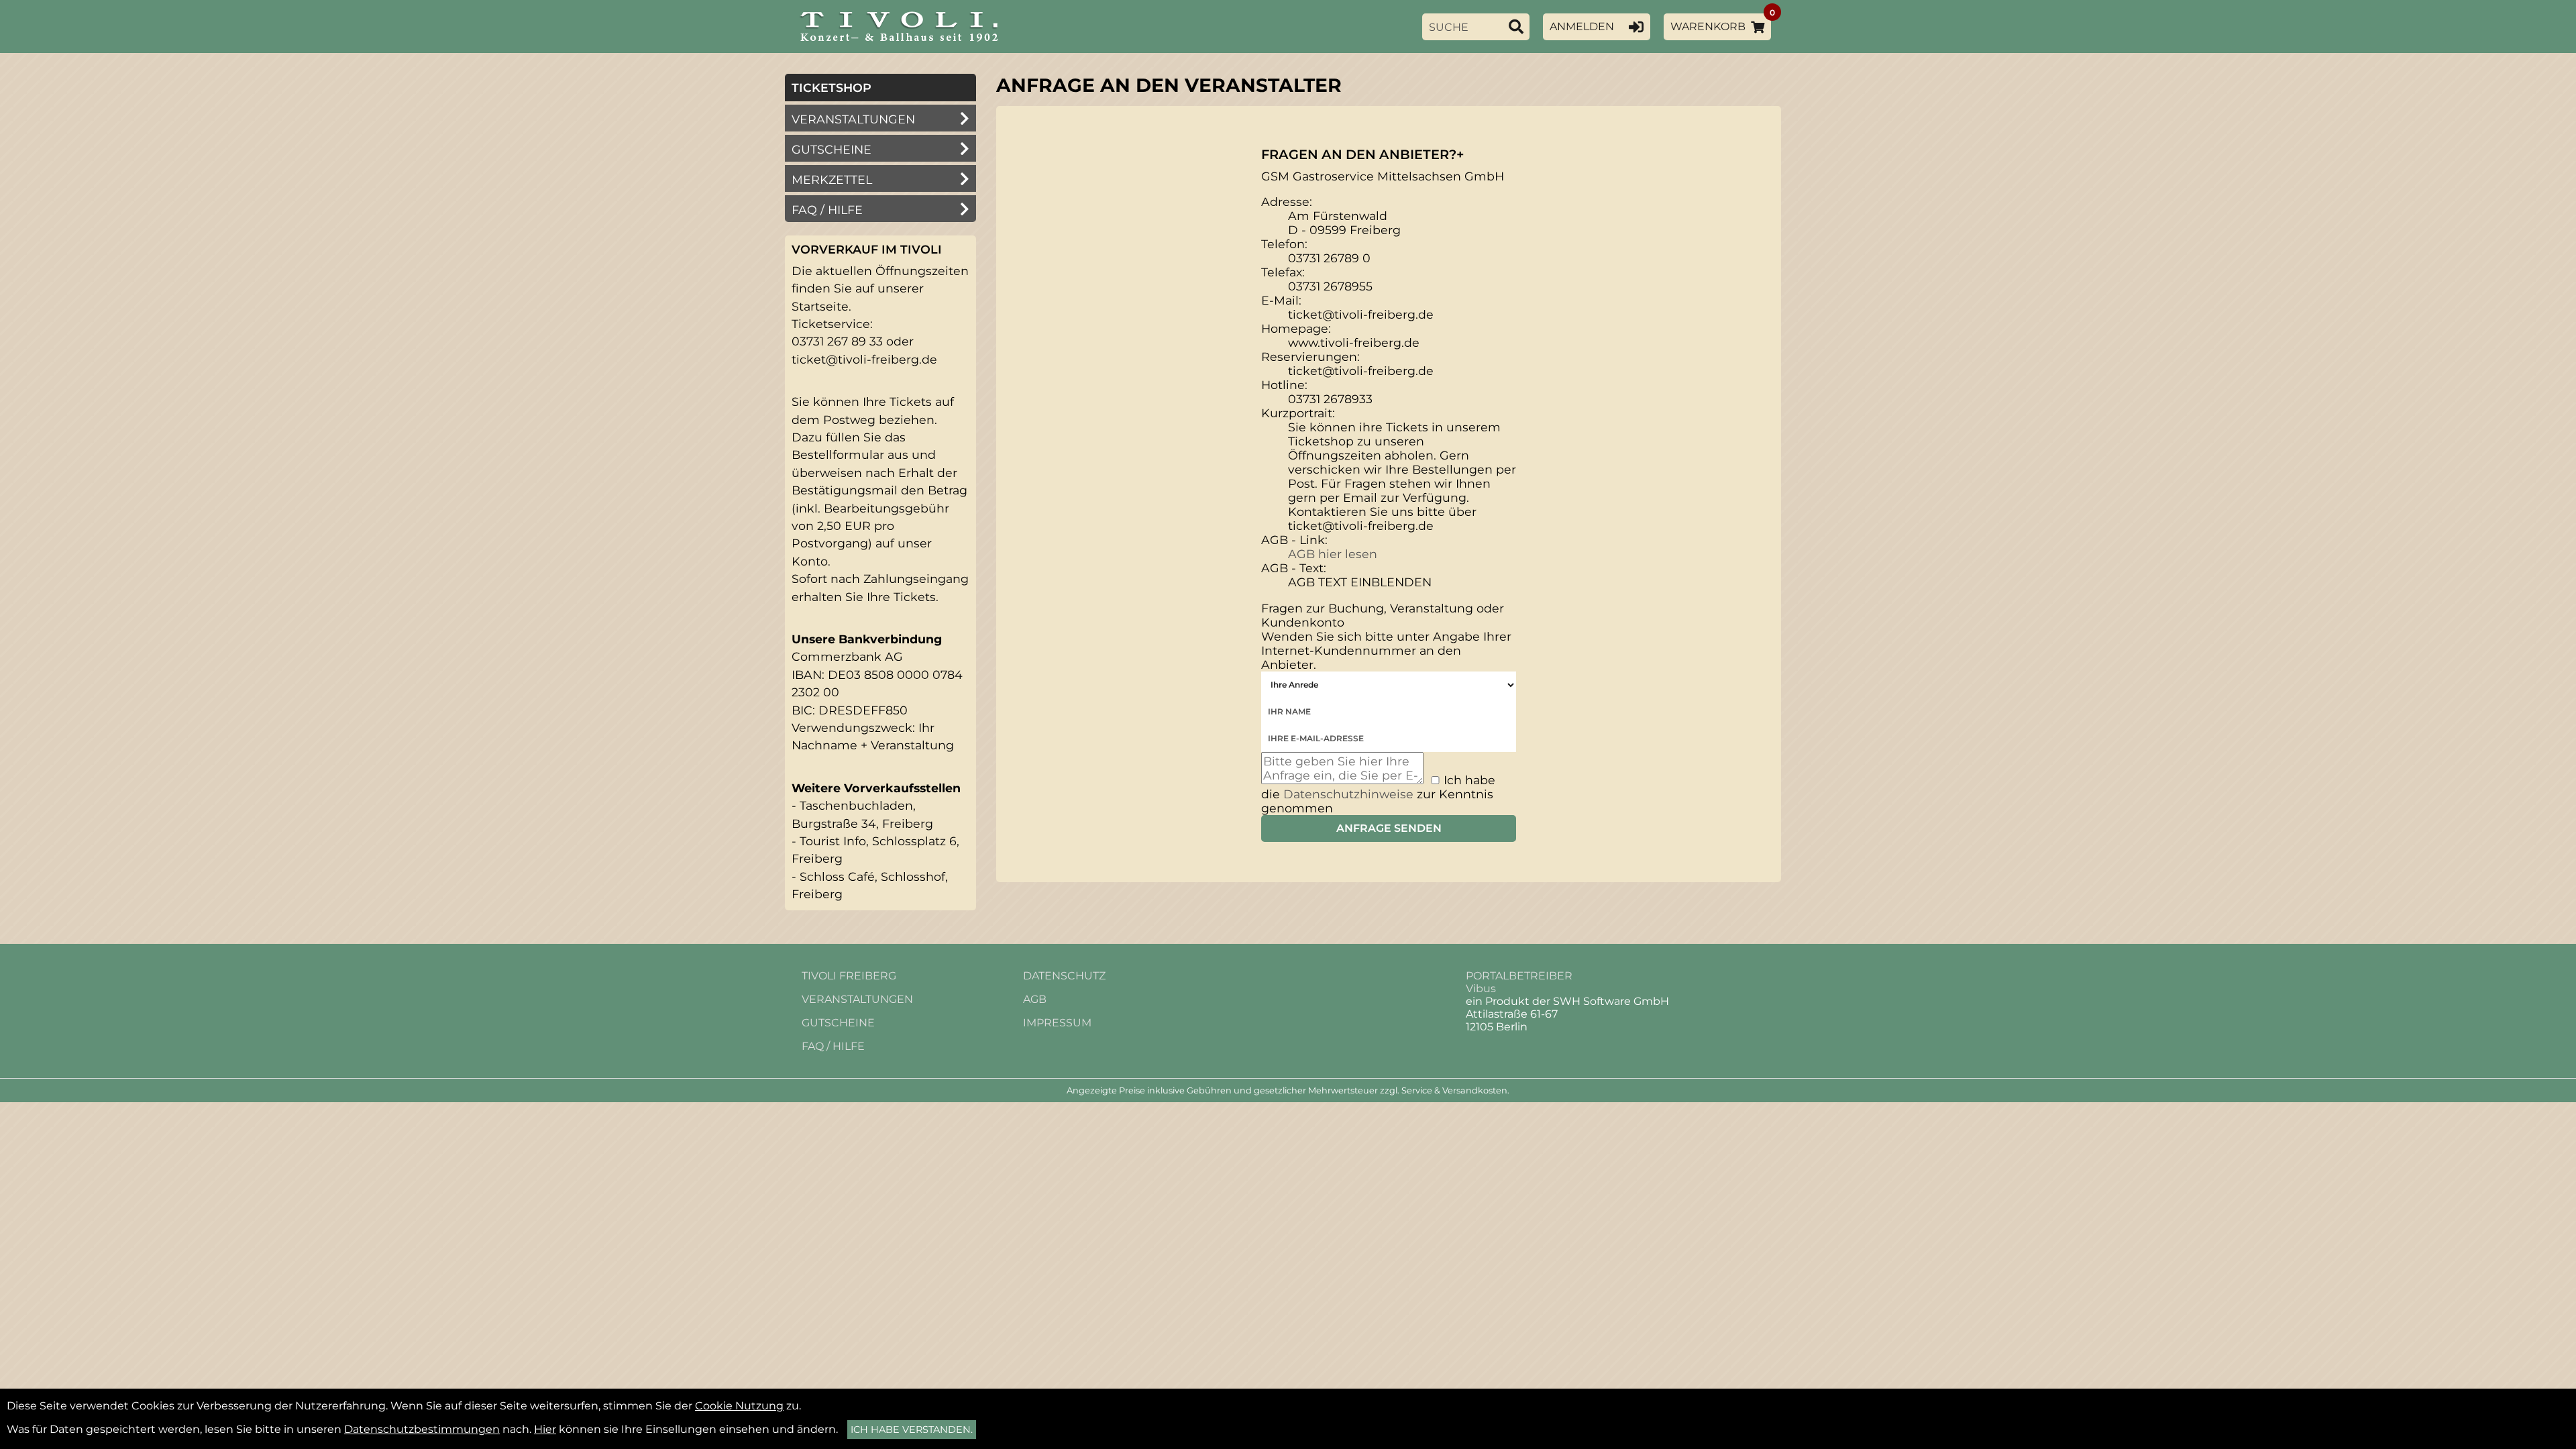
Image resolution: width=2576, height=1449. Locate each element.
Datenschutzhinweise (1348, 794)
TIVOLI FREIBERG (849, 976)
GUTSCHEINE (838, 1023)
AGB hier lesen (1333, 554)
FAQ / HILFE (833, 1046)
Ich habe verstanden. (912, 1430)
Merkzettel (832, 179)
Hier (545, 1429)
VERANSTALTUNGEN (857, 999)
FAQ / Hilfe (827, 210)
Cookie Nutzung (739, 1406)
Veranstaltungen (853, 119)
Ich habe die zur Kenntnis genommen (1378, 794)
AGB (1035, 999)
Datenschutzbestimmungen (422, 1429)
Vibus (1481, 988)
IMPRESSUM (1057, 1023)
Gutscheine (831, 149)
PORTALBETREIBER (1519, 976)
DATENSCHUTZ (1064, 976)
